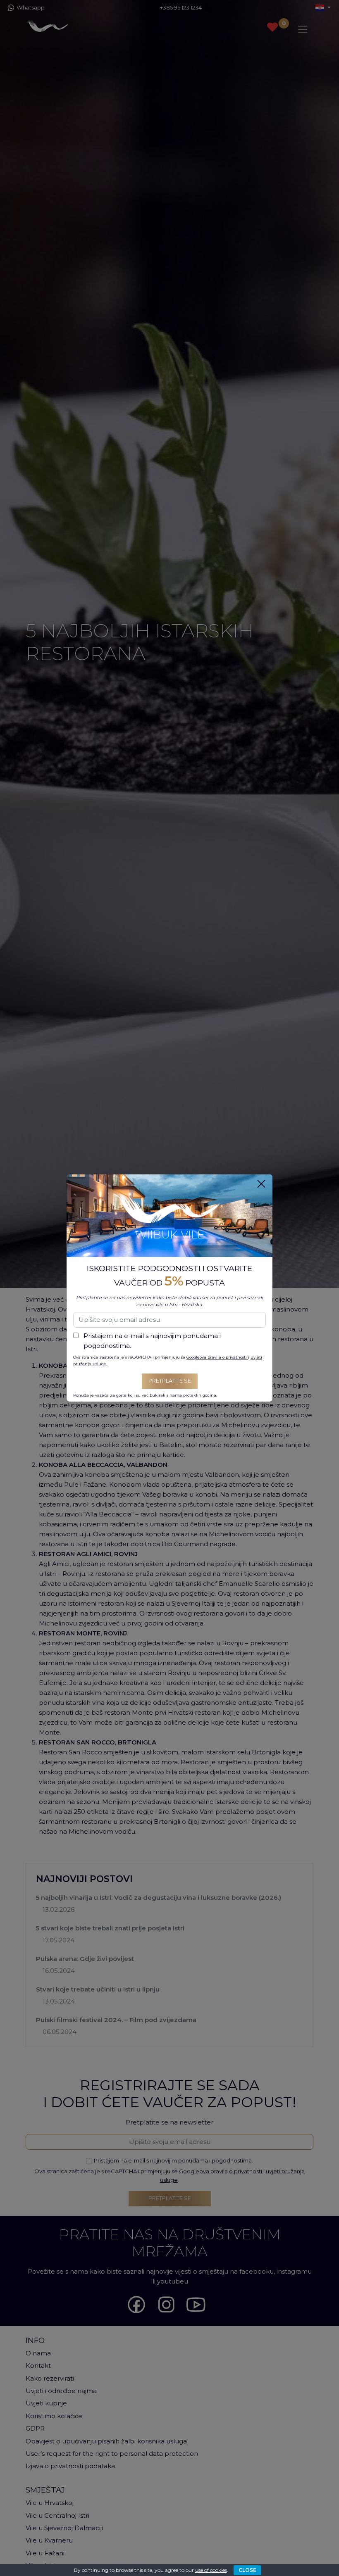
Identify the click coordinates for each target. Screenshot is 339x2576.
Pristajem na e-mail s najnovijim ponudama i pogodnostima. (152, 1341)
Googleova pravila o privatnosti (217, 1357)
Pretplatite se (170, 1381)
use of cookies (211, 2570)
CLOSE (247, 2570)
